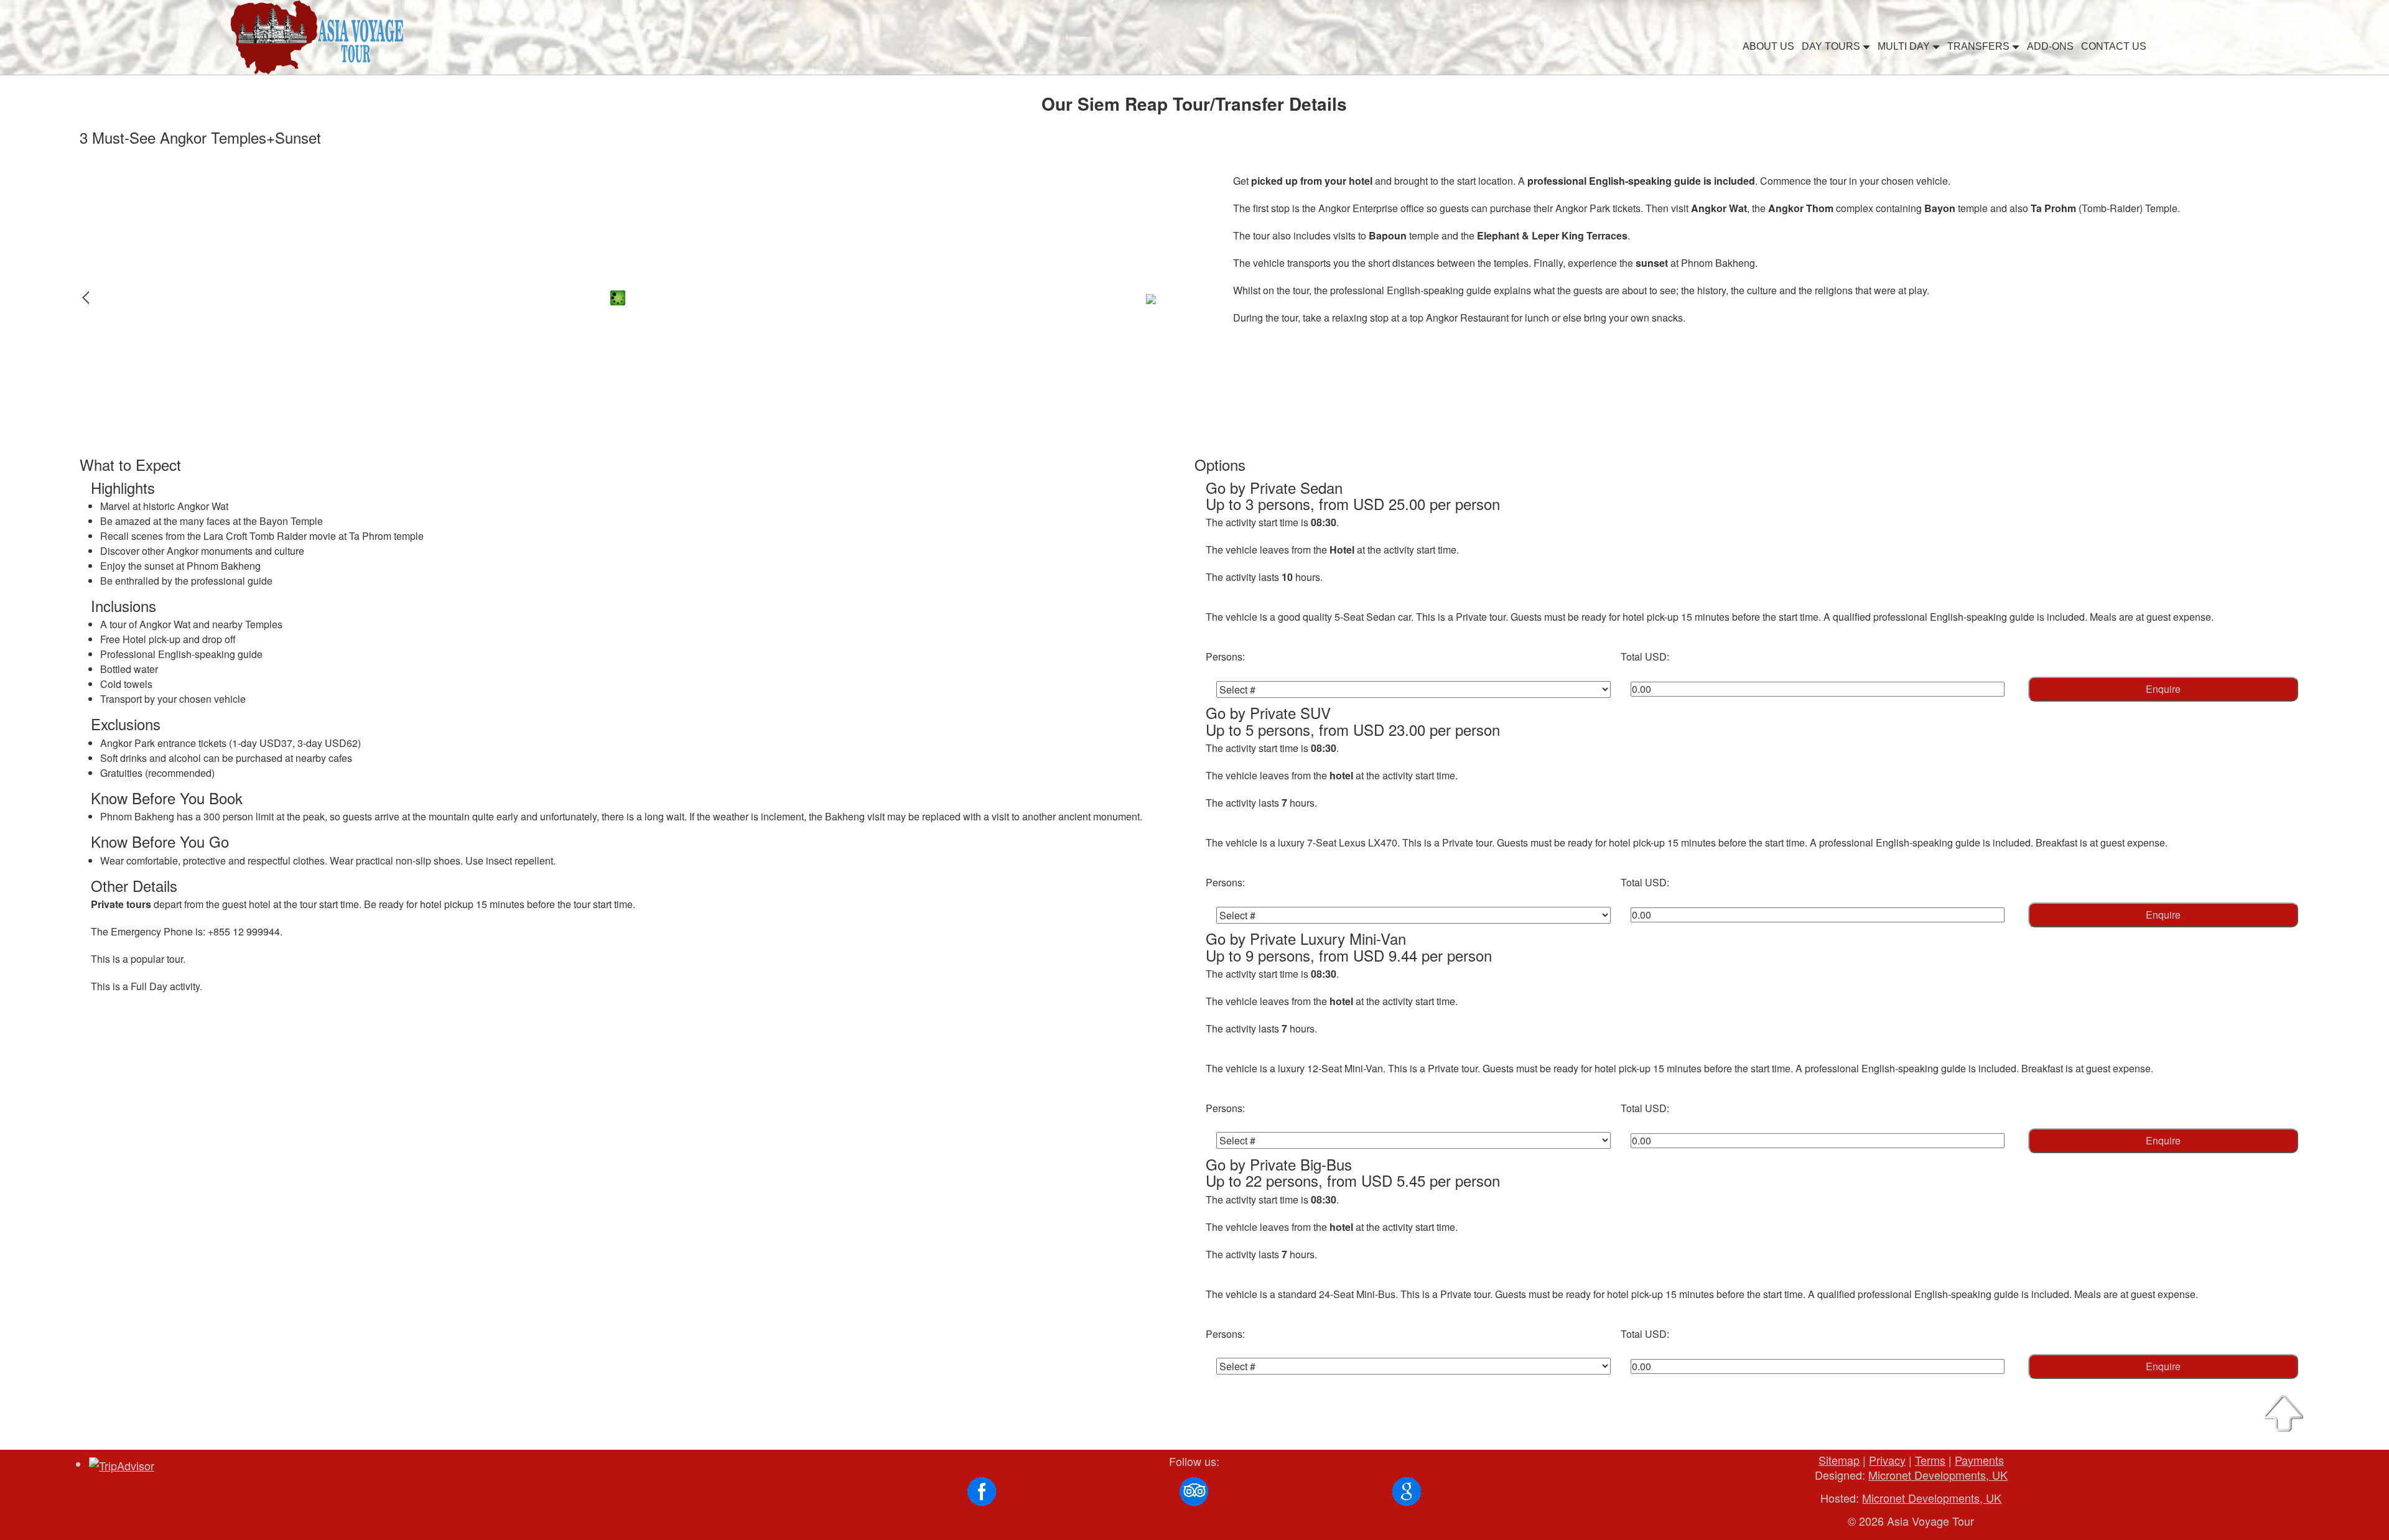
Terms (1930, 1460)
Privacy (1887, 1460)
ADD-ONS (2050, 46)
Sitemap (1839, 1460)
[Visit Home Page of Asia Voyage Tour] (319, 36)
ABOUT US (1768, 46)
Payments (1979, 1460)
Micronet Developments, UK (1938, 1475)
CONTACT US (2114, 46)
